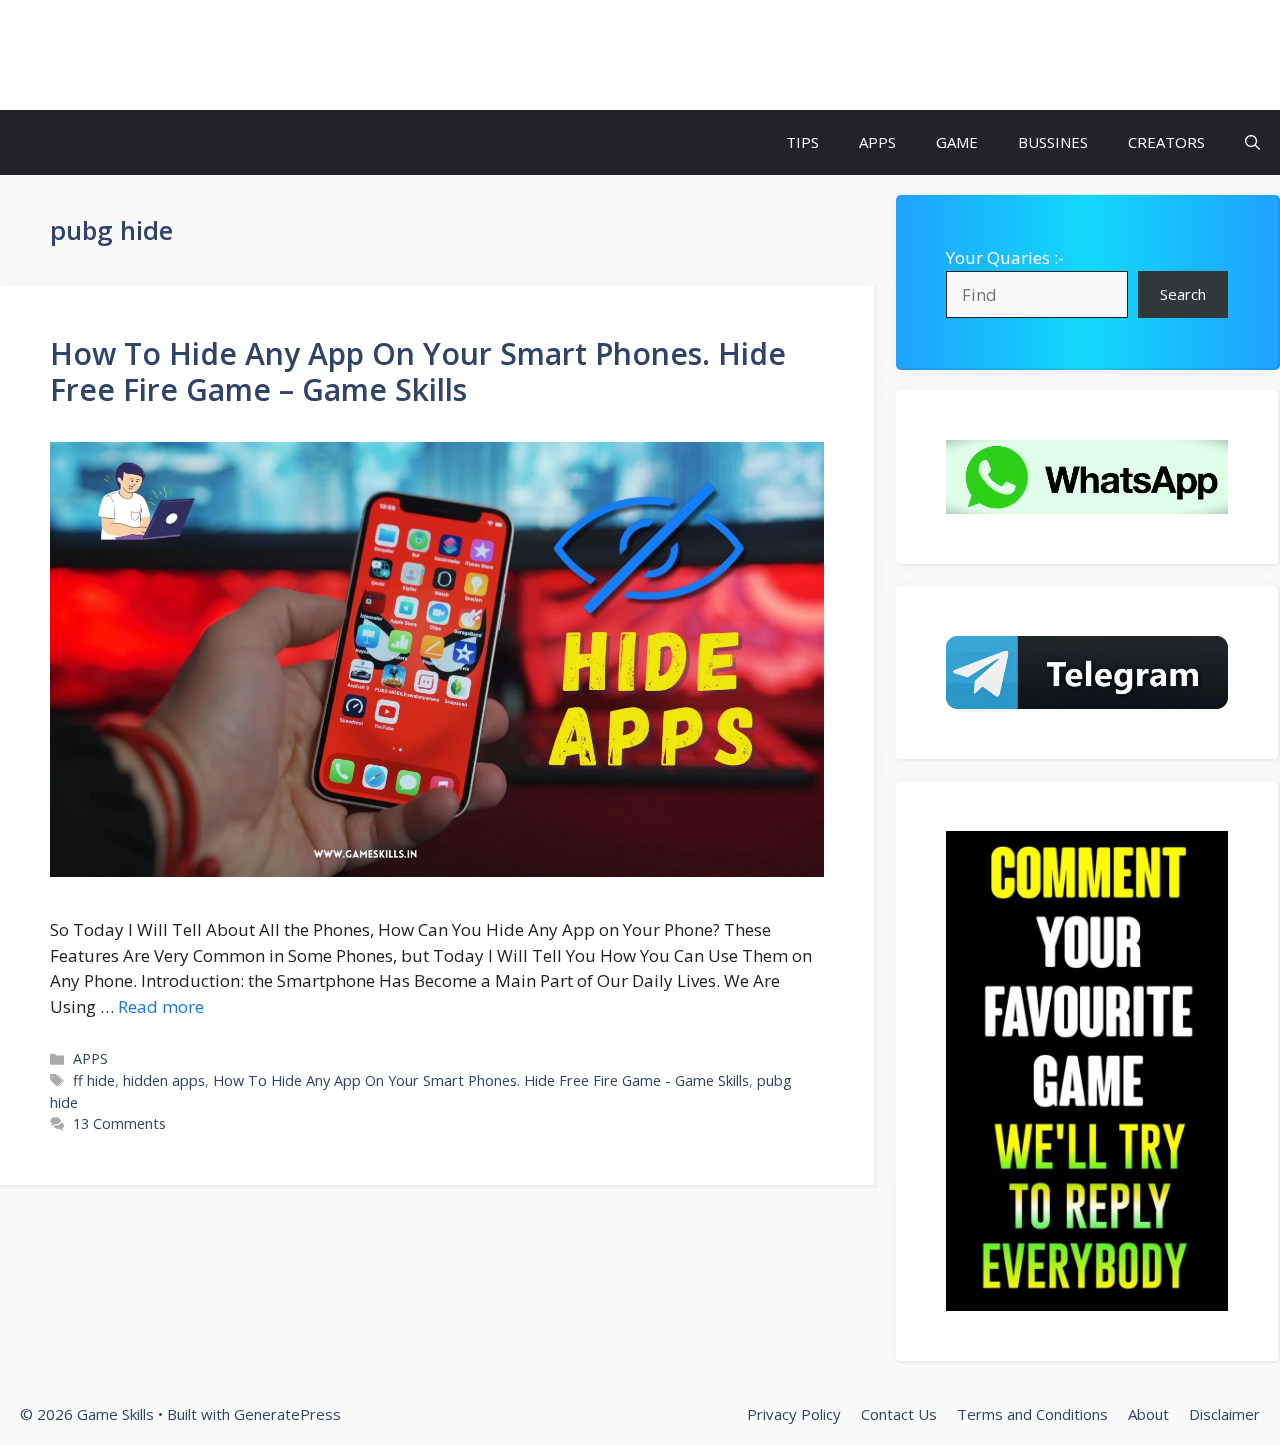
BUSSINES (1053, 142)
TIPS (802, 142)
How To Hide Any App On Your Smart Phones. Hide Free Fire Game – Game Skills (418, 371)
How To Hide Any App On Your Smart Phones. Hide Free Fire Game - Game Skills (481, 1080)
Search (1183, 294)
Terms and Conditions (1032, 1414)
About (1148, 1414)
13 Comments (119, 1123)
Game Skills (112, 55)
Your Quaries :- (1005, 257)
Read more (161, 1006)
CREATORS (1166, 142)
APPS (877, 142)
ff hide (94, 1080)
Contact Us (899, 1414)
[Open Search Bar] (1252, 142)
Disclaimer (1224, 1414)
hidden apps (164, 1080)
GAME (957, 142)
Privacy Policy (794, 1414)
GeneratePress (287, 1414)
